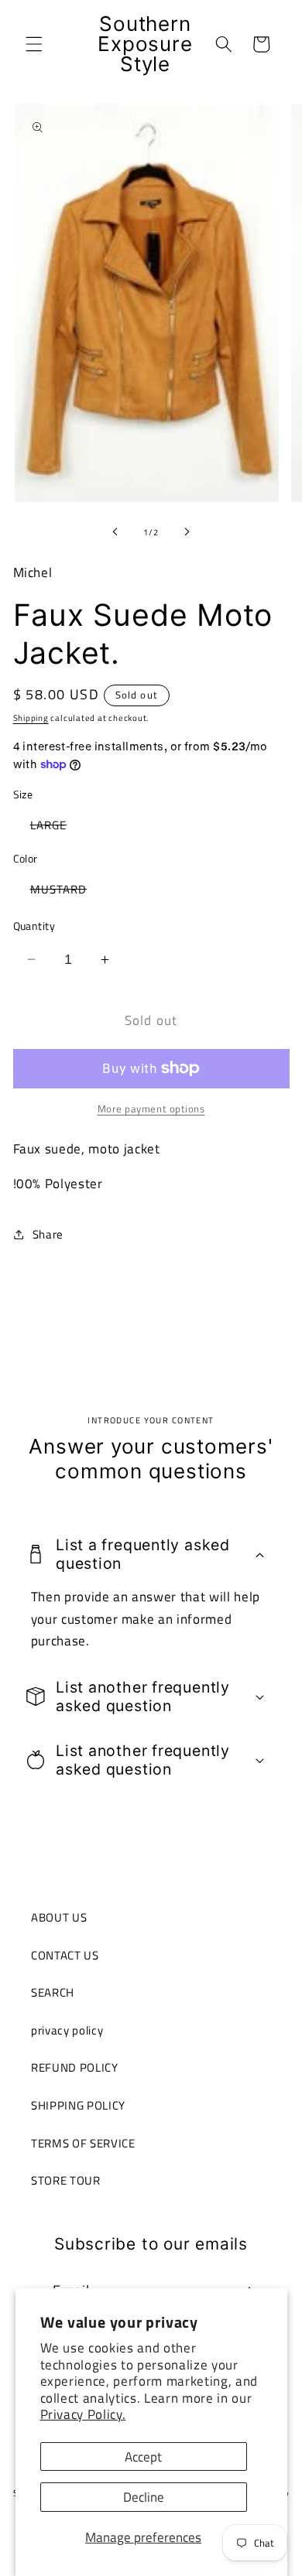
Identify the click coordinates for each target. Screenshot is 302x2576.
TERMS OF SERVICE (83, 2143)
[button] (34, 44)
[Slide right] (187, 532)
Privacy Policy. (83, 2414)
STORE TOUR (66, 2180)
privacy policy (67, 2030)
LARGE (57, 827)
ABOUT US (59, 1917)
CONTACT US (65, 1955)
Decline (144, 2497)
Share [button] (48, 1234)
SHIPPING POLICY (78, 2105)
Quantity (34, 926)
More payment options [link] (151, 1109)
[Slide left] (115, 532)
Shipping (31, 718)
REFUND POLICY (75, 2067)
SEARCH (53, 1992)
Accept (143, 2456)
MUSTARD (67, 892)
